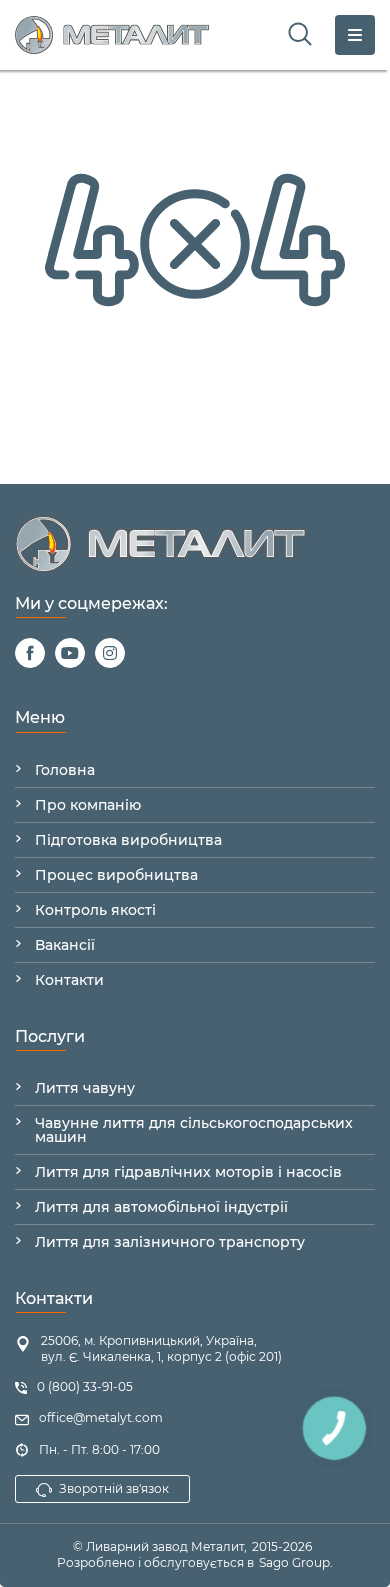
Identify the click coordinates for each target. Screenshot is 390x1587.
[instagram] (110, 653)
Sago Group (294, 1562)
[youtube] (70, 653)
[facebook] (30, 653)
